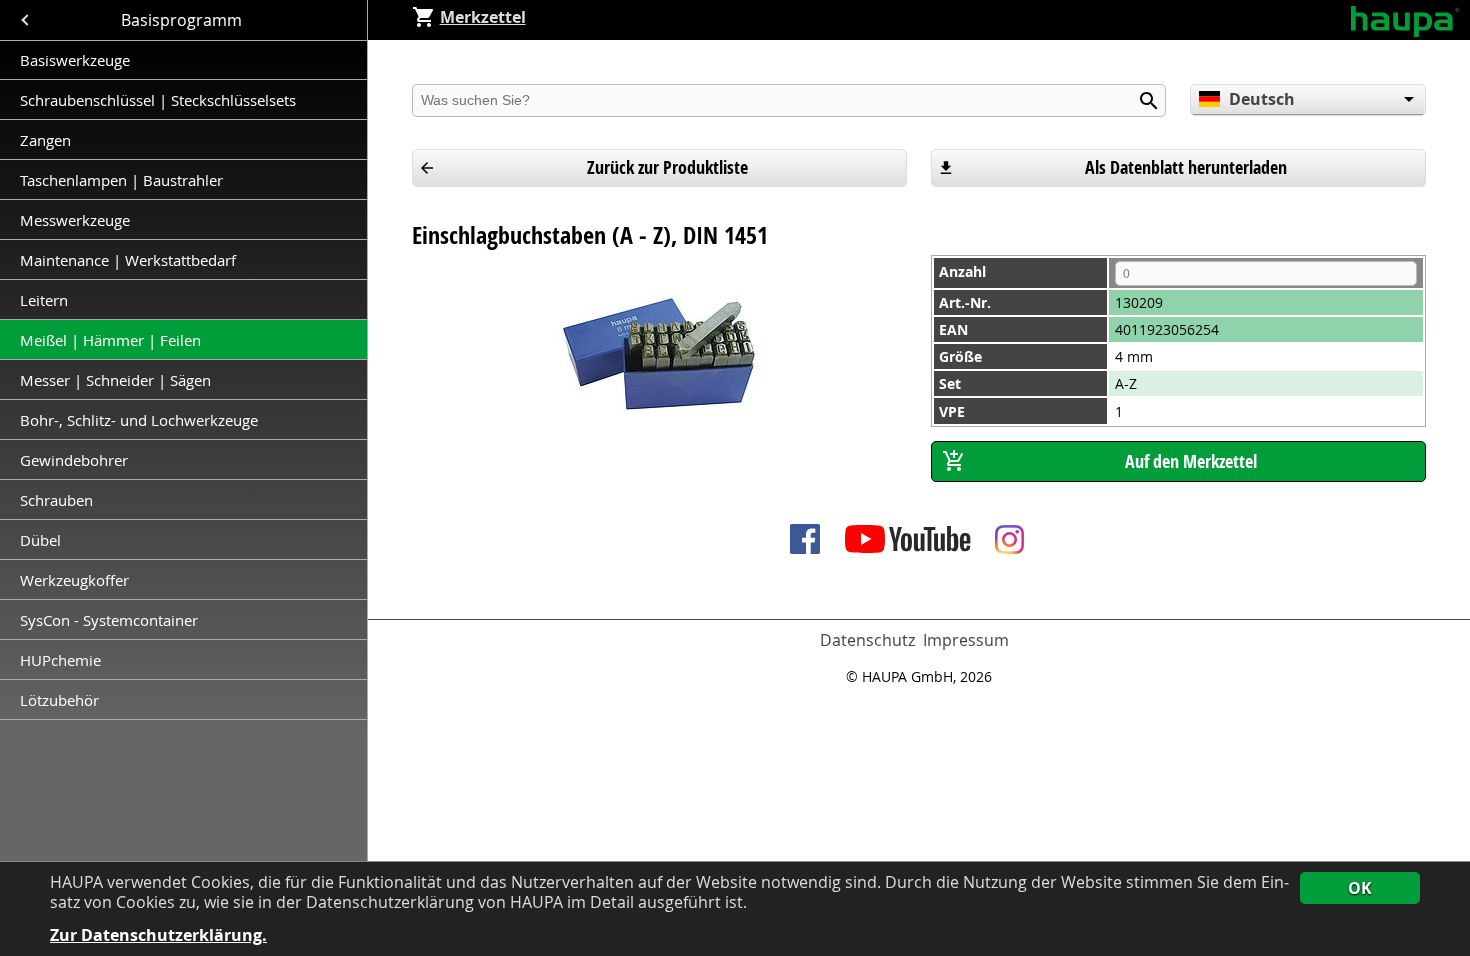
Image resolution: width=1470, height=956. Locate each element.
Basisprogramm (183, 20)
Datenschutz (867, 640)
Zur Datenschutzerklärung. (158, 935)
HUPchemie (60, 660)
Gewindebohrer (74, 460)
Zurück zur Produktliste (667, 167)
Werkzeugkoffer (76, 580)
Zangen (45, 140)
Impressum (966, 640)
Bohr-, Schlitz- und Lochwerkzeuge (139, 420)
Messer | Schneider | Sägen (115, 380)
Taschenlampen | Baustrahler (121, 180)
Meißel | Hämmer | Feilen (110, 340)
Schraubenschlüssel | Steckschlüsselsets (158, 100)
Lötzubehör (59, 700)
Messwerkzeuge (75, 220)
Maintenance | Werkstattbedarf (130, 260)
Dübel (40, 540)
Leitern (46, 300)
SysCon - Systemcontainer (109, 620)
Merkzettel (483, 17)
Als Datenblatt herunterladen (1186, 167)
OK (1360, 888)
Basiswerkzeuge (75, 60)
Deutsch (1262, 99)
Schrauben (56, 500)
